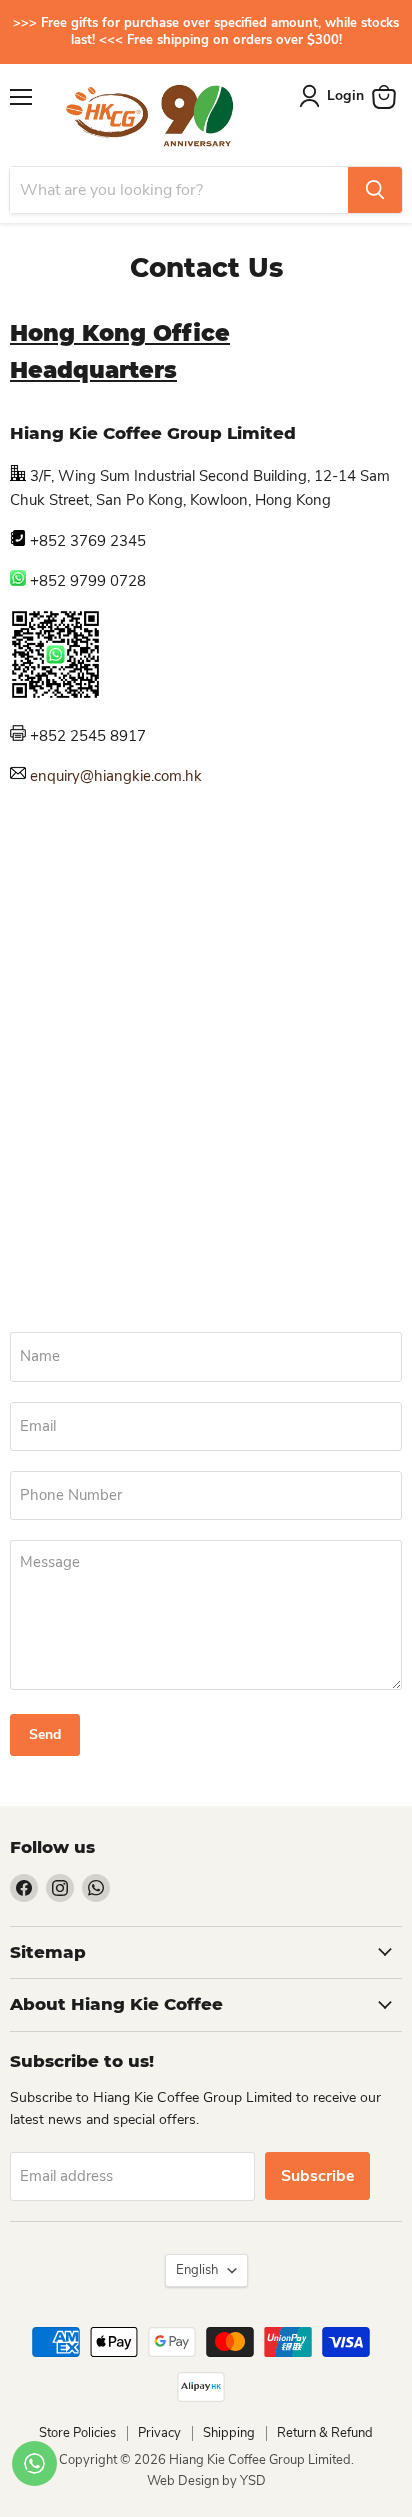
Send (45, 1734)
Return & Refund (325, 2433)
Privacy (159, 2433)
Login (345, 95)
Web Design (184, 2481)
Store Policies (77, 2433)
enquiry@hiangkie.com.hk (116, 776)
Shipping (229, 2433)
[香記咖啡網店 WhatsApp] (55, 695)
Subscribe (317, 2176)
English (197, 2270)
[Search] (375, 190)
